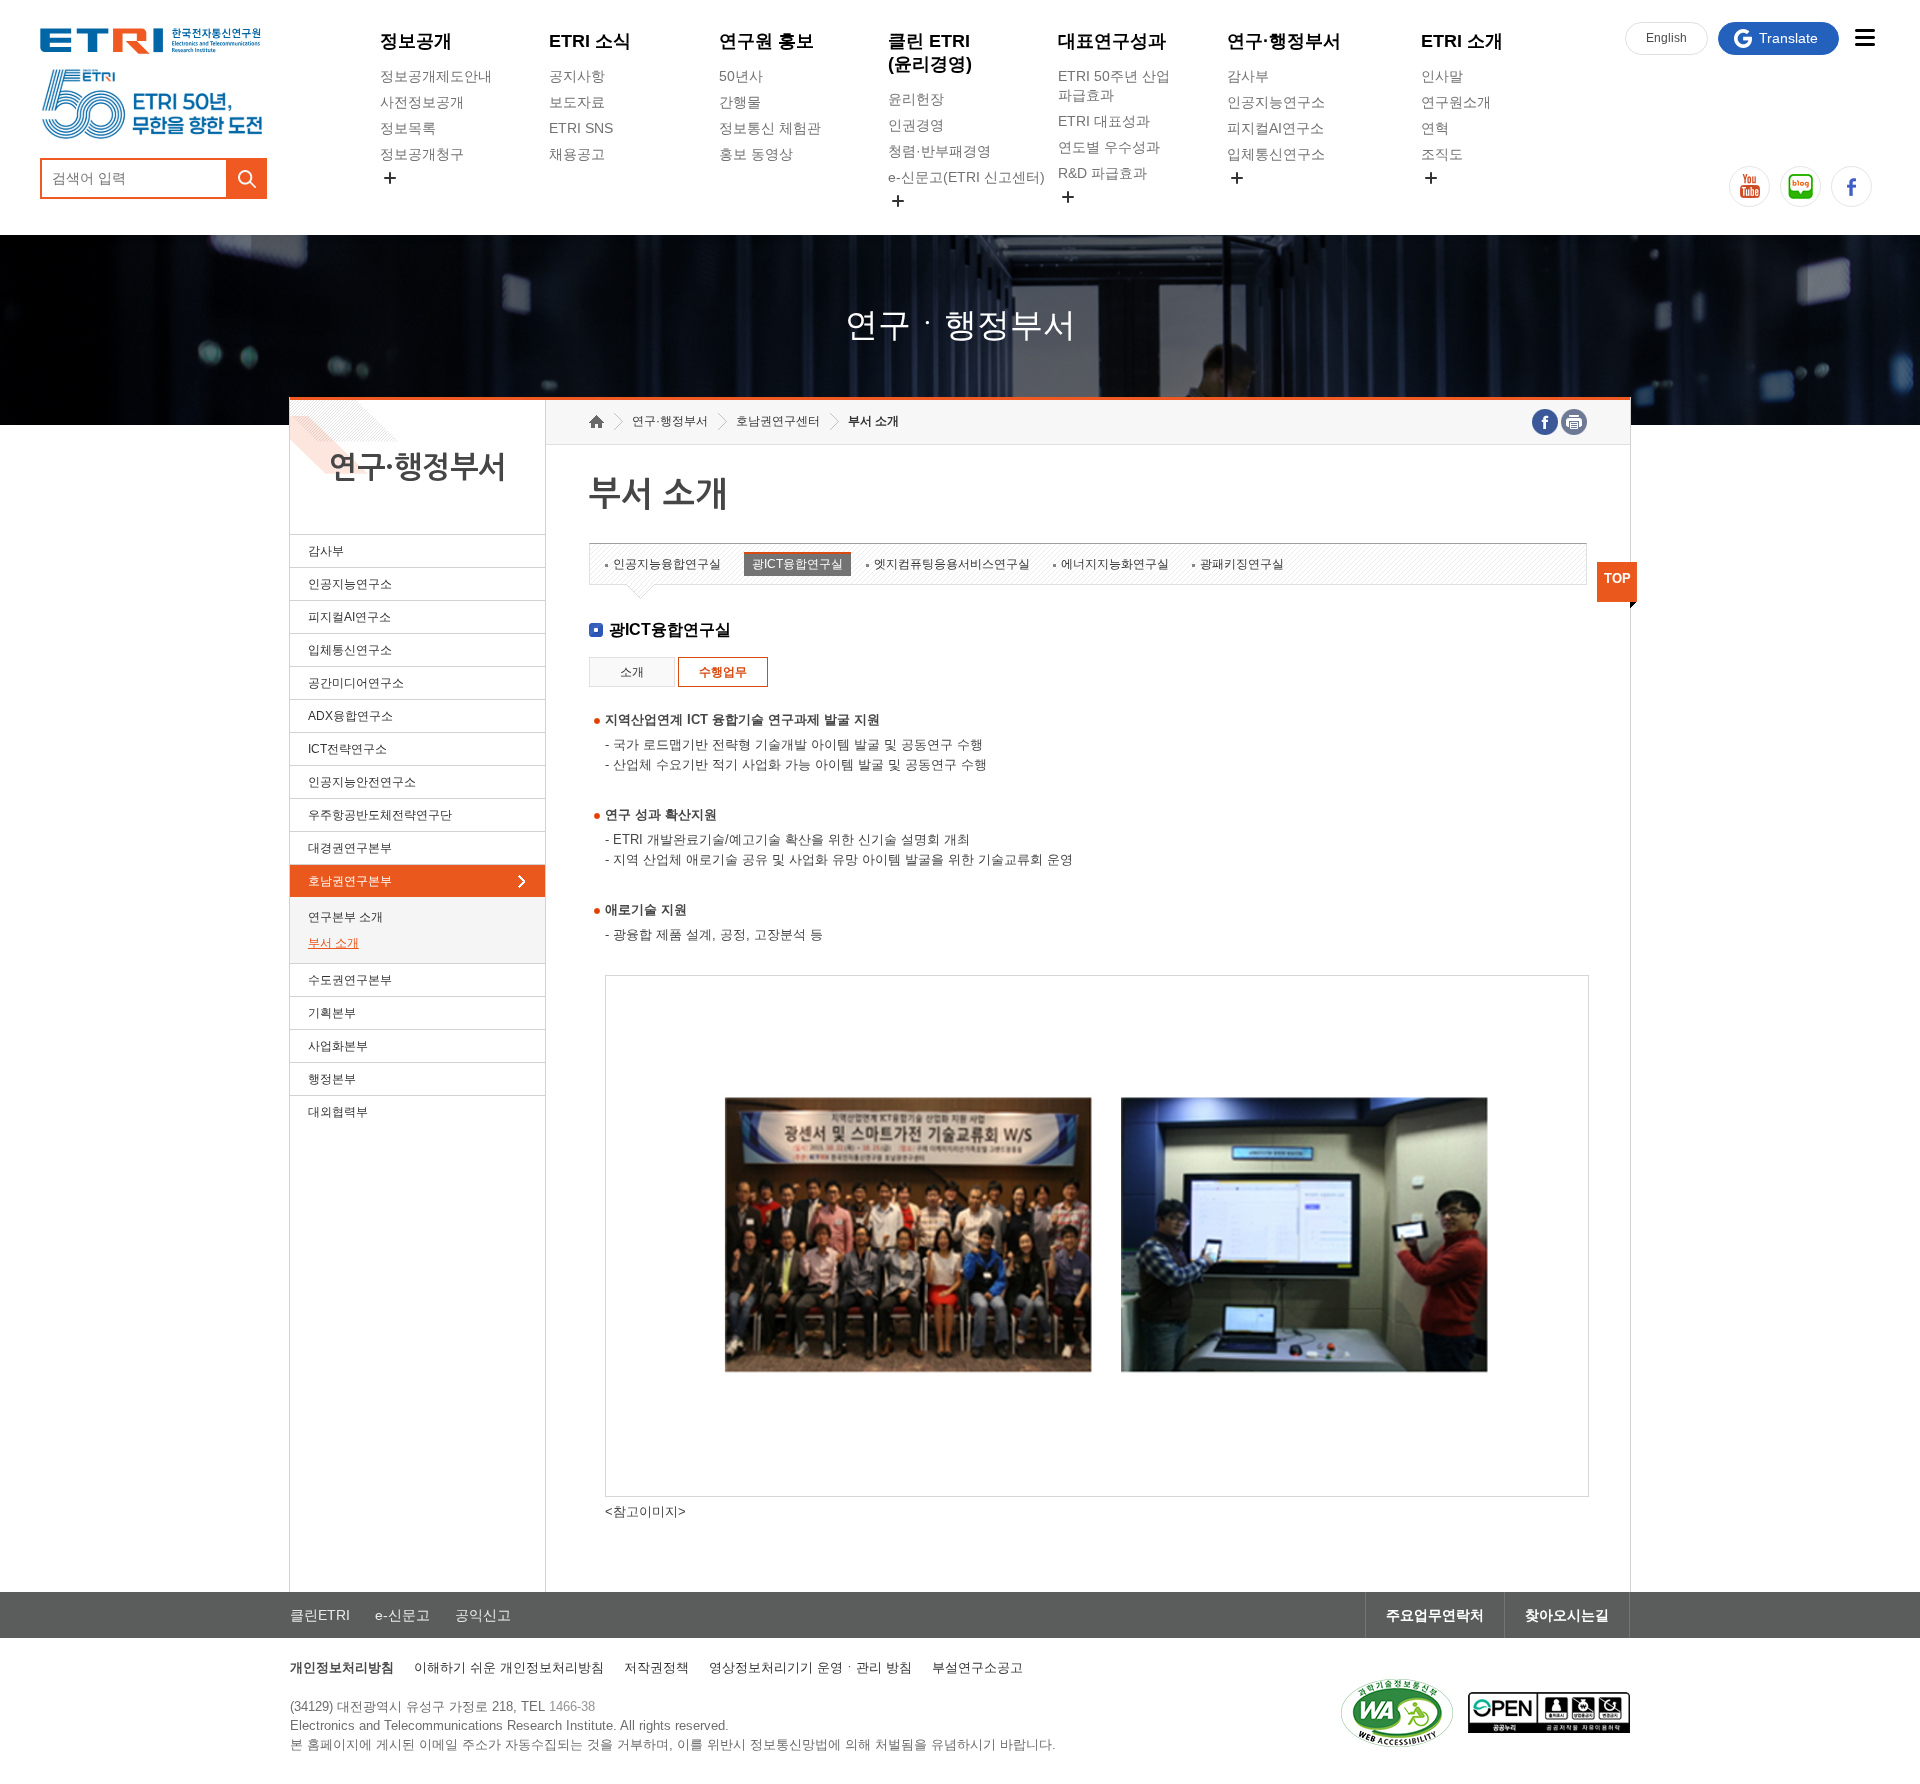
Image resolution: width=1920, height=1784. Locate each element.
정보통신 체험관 (770, 128)
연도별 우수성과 (1109, 147)
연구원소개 (1456, 102)
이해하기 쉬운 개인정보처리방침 (509, 1667)
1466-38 (572, 1706)
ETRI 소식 (590, 41)
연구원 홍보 (766, 41)
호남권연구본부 (350, 881)
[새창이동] (1397, 1713)
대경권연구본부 (350, 848)
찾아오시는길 (1567, 1615)
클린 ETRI (930, 52)
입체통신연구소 (1276, 154)
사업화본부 (338, 1046)
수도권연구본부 (350, 980)
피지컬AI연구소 (1275, 128)
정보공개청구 (422, 154)
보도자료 (577, 102)
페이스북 (1851, 186)
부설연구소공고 (977, 1667)
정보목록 (408, 128)
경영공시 (408, 201)
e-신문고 (402, 1615)
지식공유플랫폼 (1107, 220)
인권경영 (916, 125)
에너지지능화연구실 (1115, 564)
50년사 (741, 76)
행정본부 (332, 1079)
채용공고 (577, 154)
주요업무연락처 (1435, 1615)
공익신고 (916, 224)
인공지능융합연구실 (667, 564)
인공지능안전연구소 (362, 782)
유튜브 (1749, 186)
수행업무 (723, 672)
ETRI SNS (581, 128)
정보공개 (416, 41)
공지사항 (577, 76)
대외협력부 (338, 1112)
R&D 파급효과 (1102, 173)
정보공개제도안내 (436, 76)
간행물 (740, 102)
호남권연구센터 (778, 421)
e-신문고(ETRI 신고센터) (966, 177)
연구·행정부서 (1284, 41)
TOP (1617, 578)
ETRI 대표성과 (1104, 121)
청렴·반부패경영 (939, 151)
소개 (632, 672)
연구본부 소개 (345, 917)
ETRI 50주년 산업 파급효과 (1114, 85)
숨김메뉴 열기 (390, 178)
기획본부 (332, 1013)
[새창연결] (1545, 422)
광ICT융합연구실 (797, 564)
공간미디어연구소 (1283, 201)
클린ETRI (320, 1615)
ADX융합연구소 (350, 716)
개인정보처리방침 (342, 1667)
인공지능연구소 (1276, 102)
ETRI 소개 (1462, 41)
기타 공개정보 (1465, 201)
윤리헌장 (916, 99)
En (1666, 38)
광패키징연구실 (1242, 564)
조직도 (1442, 154)
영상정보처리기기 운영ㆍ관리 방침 (810, 1667)
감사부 (1248, 76)
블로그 (1800, 186)
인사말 (1442, 76)
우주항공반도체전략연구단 (380, 815)
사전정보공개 (422, 102)
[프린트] (1574, 422)
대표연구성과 (1112, 41)
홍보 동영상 (756, 154)
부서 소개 (333, 943)
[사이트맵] (1864, 37)
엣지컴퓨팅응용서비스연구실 (952, 564)
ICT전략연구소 (347, 749)
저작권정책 (656, 1667)
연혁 (1435, 128)
